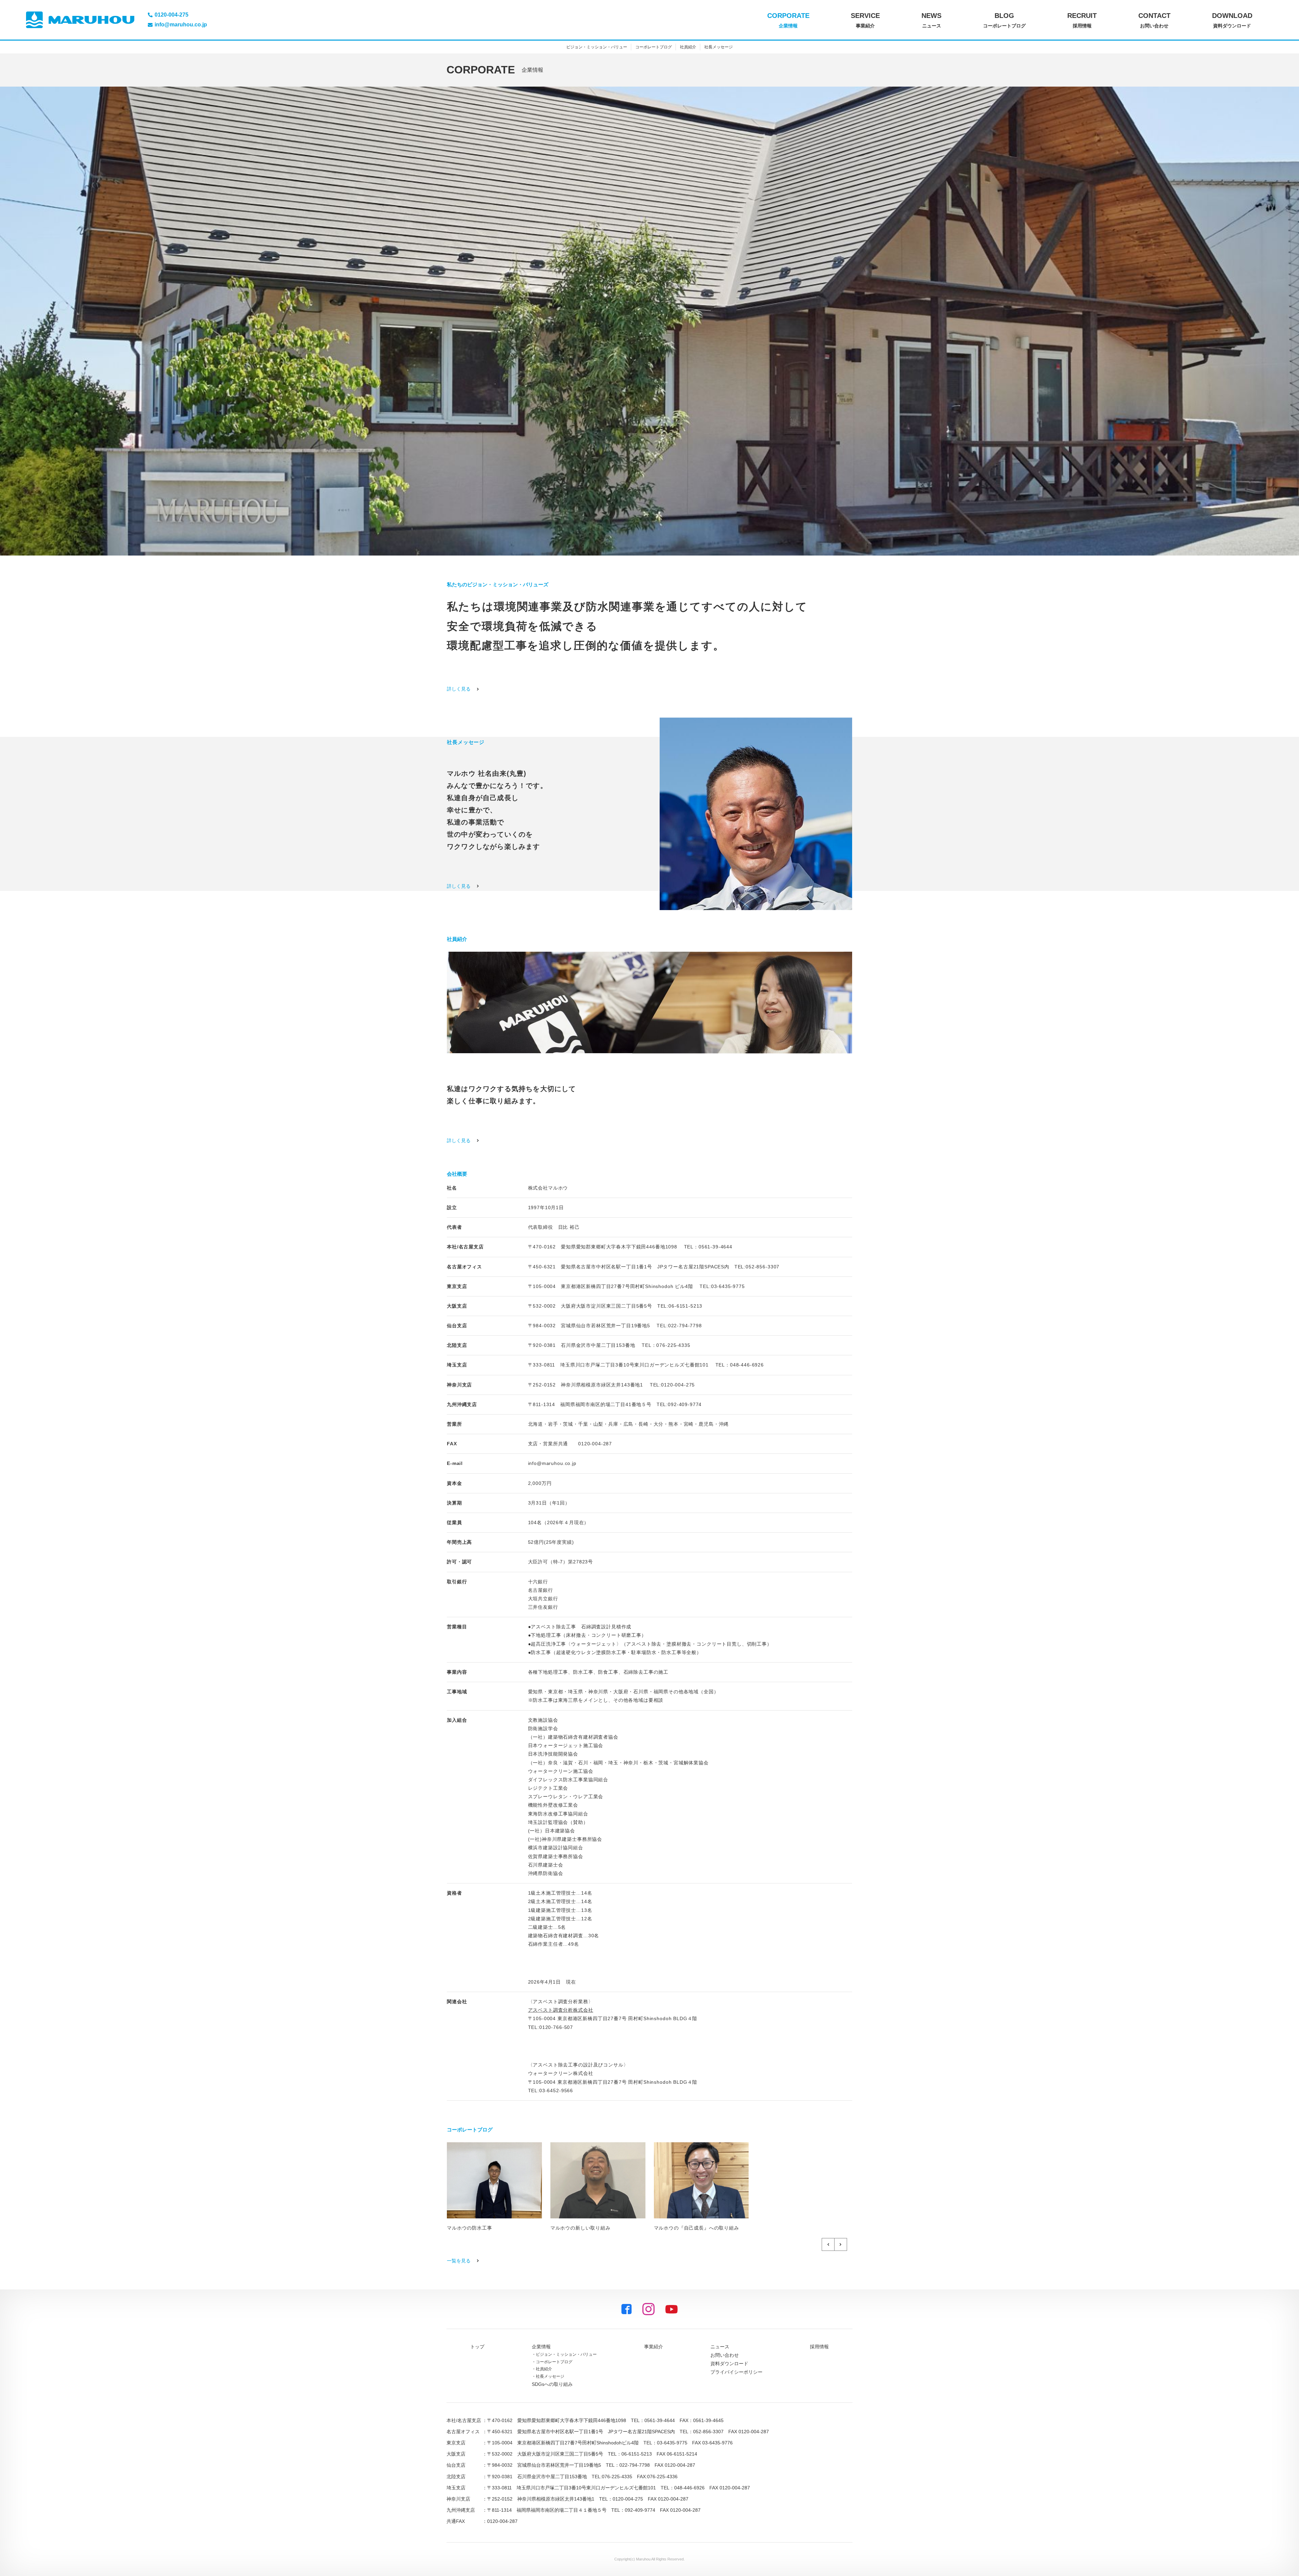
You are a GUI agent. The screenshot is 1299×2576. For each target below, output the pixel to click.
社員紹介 (688, 47)
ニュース (720, 2347)
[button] (828, 2244)
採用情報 (819, 2347)
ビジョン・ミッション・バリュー (597, 47)
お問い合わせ (725, 2355)
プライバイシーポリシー (736, 2372)
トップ (477, 2347)
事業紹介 (654, 2347)
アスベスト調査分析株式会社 (561, 2010)
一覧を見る (459, 2261)
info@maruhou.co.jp (552, 1463)
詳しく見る (459, 689)
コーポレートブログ (654, 47)
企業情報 (541, 2347)
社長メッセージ (719, 47)
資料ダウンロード (729, 2364)
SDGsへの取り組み (552, 2384)
